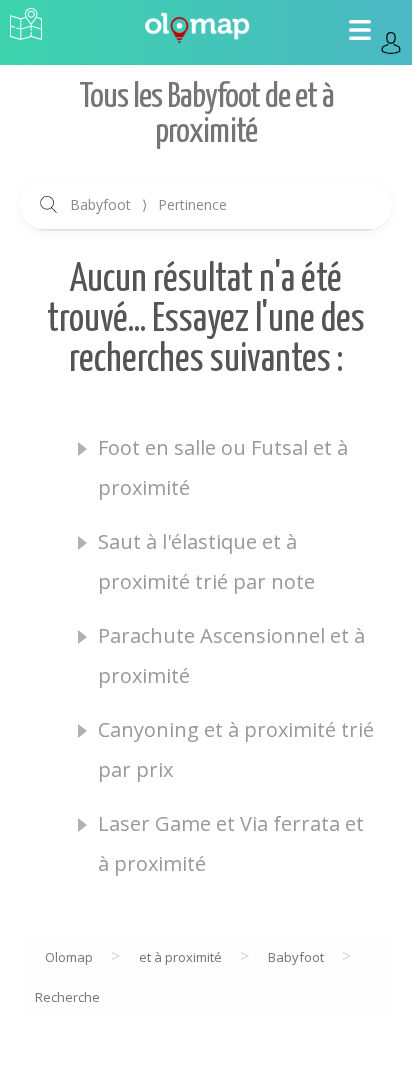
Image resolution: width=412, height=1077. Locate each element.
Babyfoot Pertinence (148, 204)
